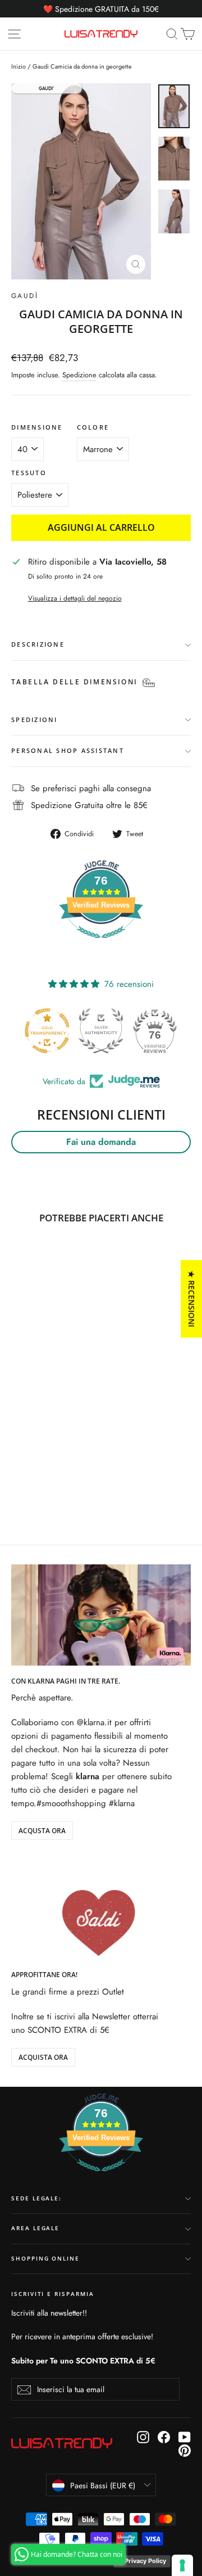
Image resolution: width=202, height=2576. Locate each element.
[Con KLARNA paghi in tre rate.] (101, 1615)
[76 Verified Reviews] (101, 944)
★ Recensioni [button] (192, 1298)
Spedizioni (35, 719)
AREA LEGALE (35, 2228)
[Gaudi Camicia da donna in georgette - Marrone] (17, 1477)
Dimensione (37, 427)
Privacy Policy (145, 2561)
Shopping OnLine (45, 2259)
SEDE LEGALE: (36, 2198)
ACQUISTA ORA (43, 2057)
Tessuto (29, 473)
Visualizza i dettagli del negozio (75, 598)
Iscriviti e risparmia (53, 2294)
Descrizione (38, 644)
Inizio (19, 66)
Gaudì (25, 296)
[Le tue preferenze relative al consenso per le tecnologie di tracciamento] (182, 2565)
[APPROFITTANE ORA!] (101, 1909)
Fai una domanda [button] (101, 1142)
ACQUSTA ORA (42, 1831)
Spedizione (79, 375)
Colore (93, 427)
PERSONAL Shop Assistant (68, 750)
